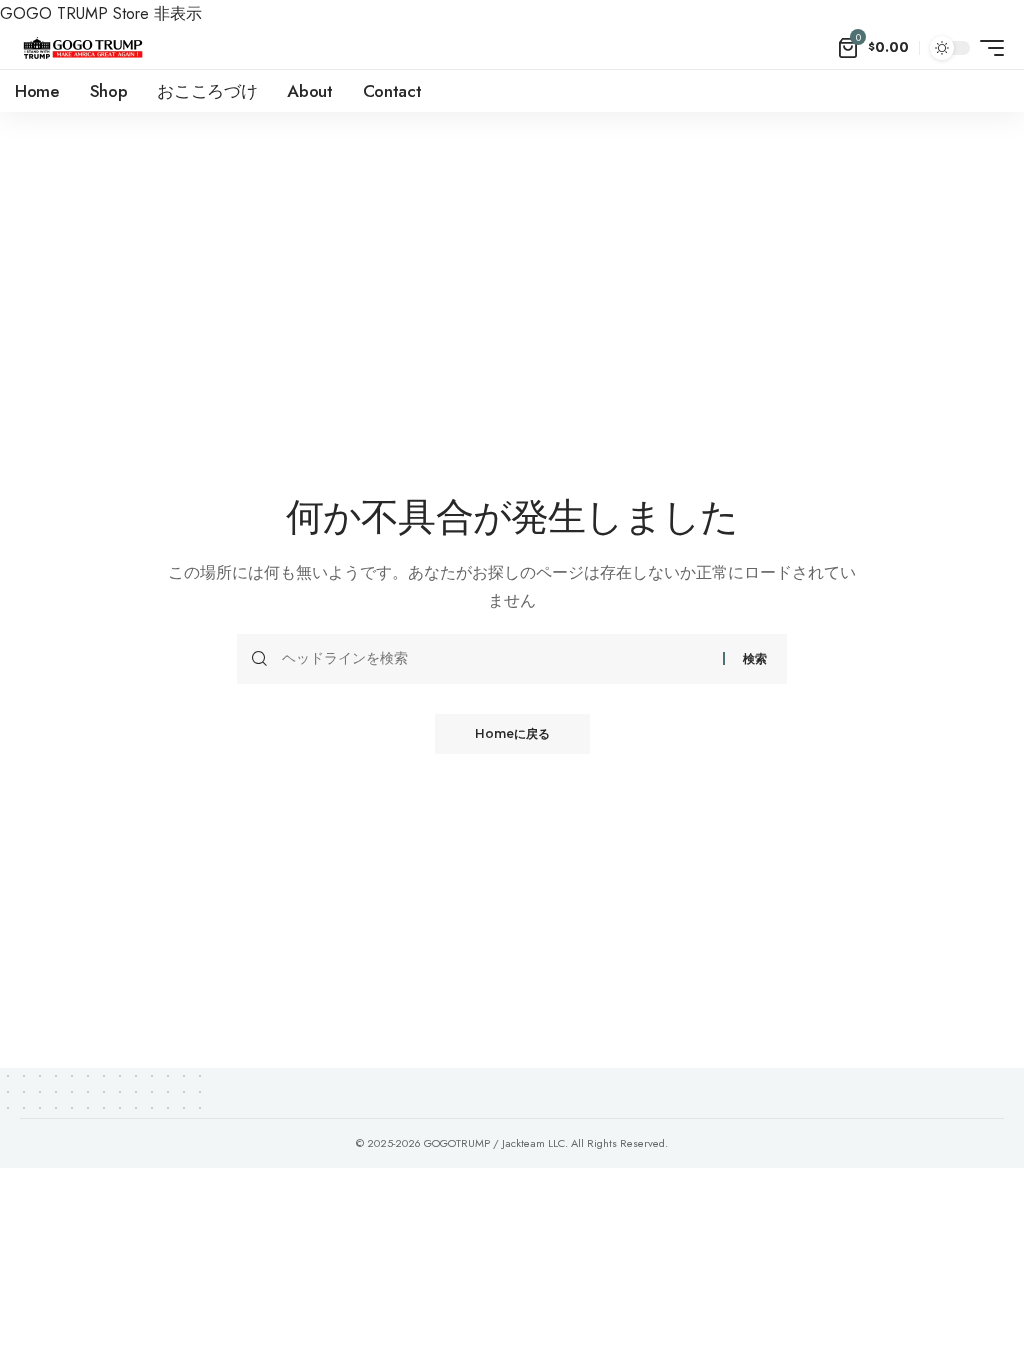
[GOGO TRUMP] (83, 48)
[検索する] (495, 659)
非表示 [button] (178, 13)
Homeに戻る (512, 733)
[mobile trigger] (987, 48)
